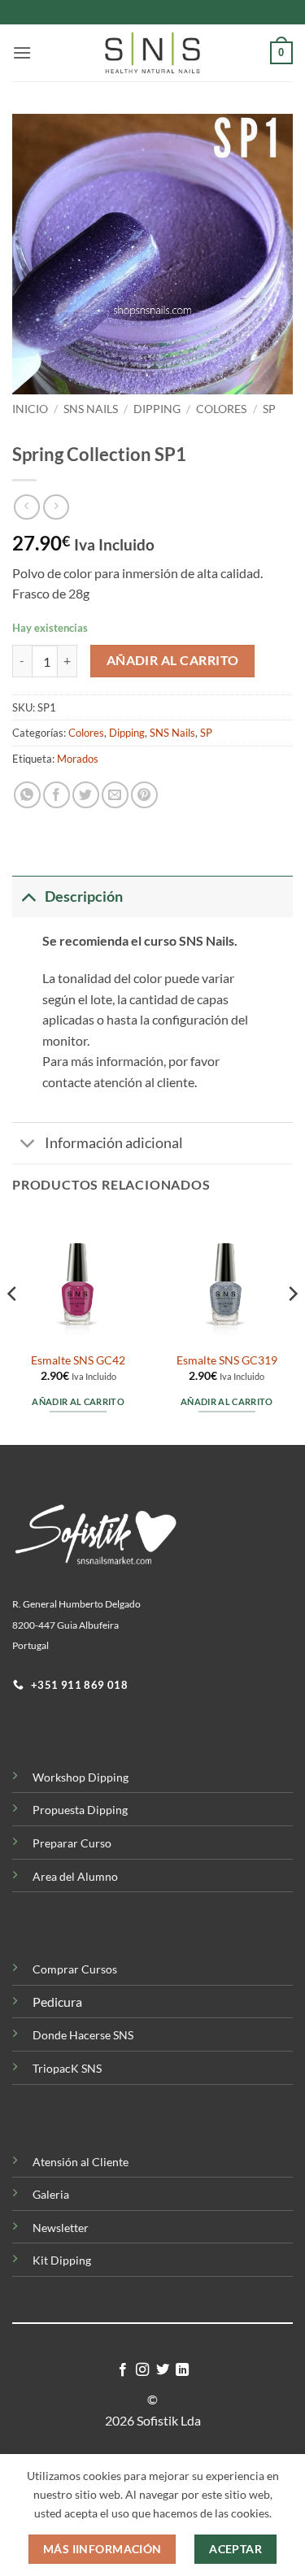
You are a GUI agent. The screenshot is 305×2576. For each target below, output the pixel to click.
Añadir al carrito (173, 660)
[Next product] (26, 507)
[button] (22, 52)
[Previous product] (56, 507)
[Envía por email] (115, 795)
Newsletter (61, 2228)
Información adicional (114, 1143)
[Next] (292, 1326)
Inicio (30, 409)
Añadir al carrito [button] (78, 1401)
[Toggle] (28, 896)
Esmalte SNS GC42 (78, 1360)
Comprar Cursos (75, 1969)
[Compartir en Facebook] (57, 795)
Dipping (157, 409)
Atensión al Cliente (81, 2162)
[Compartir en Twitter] (86, 795)
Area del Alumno (75, 1876)
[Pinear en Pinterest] (144, 795)
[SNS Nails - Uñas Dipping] (153, 53)
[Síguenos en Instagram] (142, 2370)
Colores (221, 409)
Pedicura (57, 2002)
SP (269, 409)
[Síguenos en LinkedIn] (182, 2370)
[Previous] (13, 1326)
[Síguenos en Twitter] (163, 2370)
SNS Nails (91, 409)
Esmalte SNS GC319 (227, 1360)
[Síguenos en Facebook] (123, 2370)
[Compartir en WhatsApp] (27, 795)
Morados (78, 759)
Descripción (84, 896)
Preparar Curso (72, 1843)
